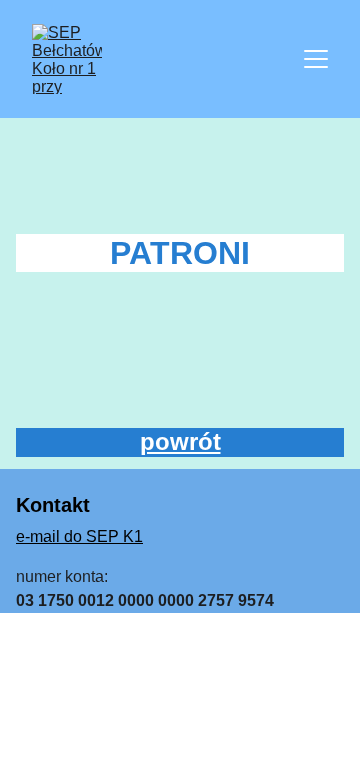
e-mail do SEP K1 (79, 536)
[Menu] (316, 59)
